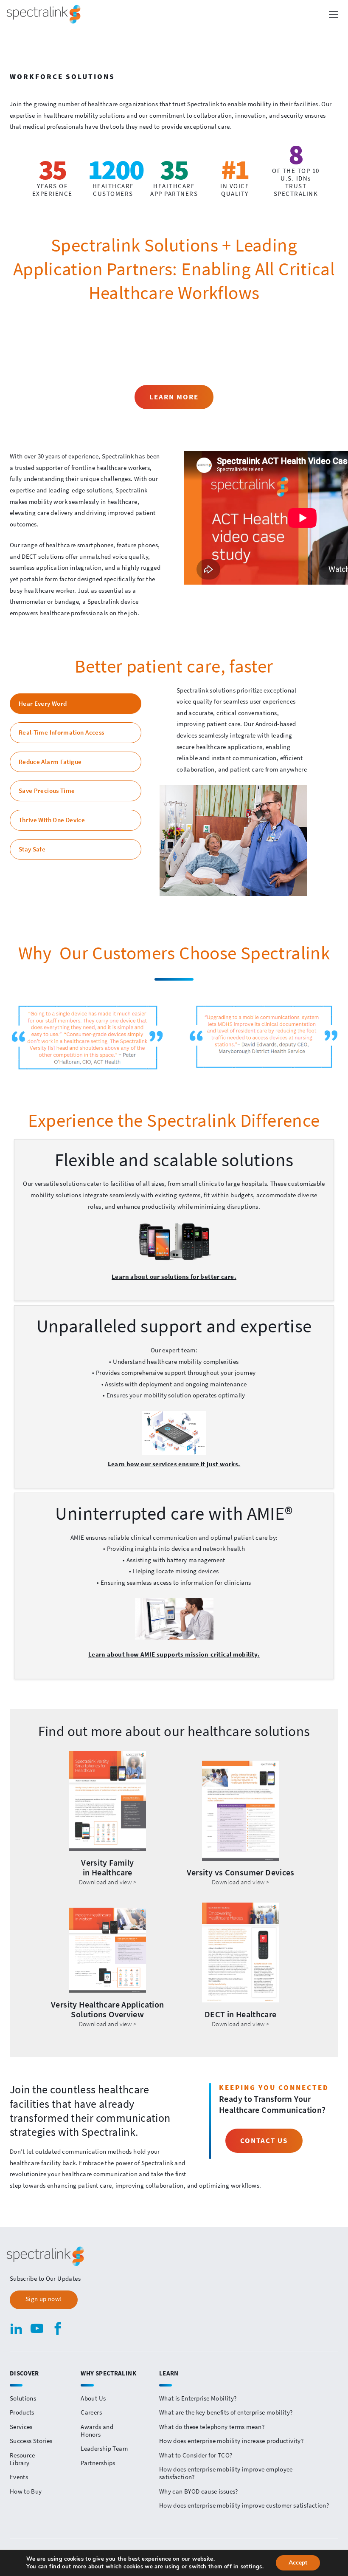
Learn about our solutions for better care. (174, 1277)
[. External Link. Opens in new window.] (261, 1037)
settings (251, 2567)
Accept (298, 2563)
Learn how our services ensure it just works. (174, 1464)
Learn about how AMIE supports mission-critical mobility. (174, 1654)
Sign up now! (44, 2299)
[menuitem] (45, 2439)
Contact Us (264, 2141)
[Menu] (334, 14)
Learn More (174, 397)
